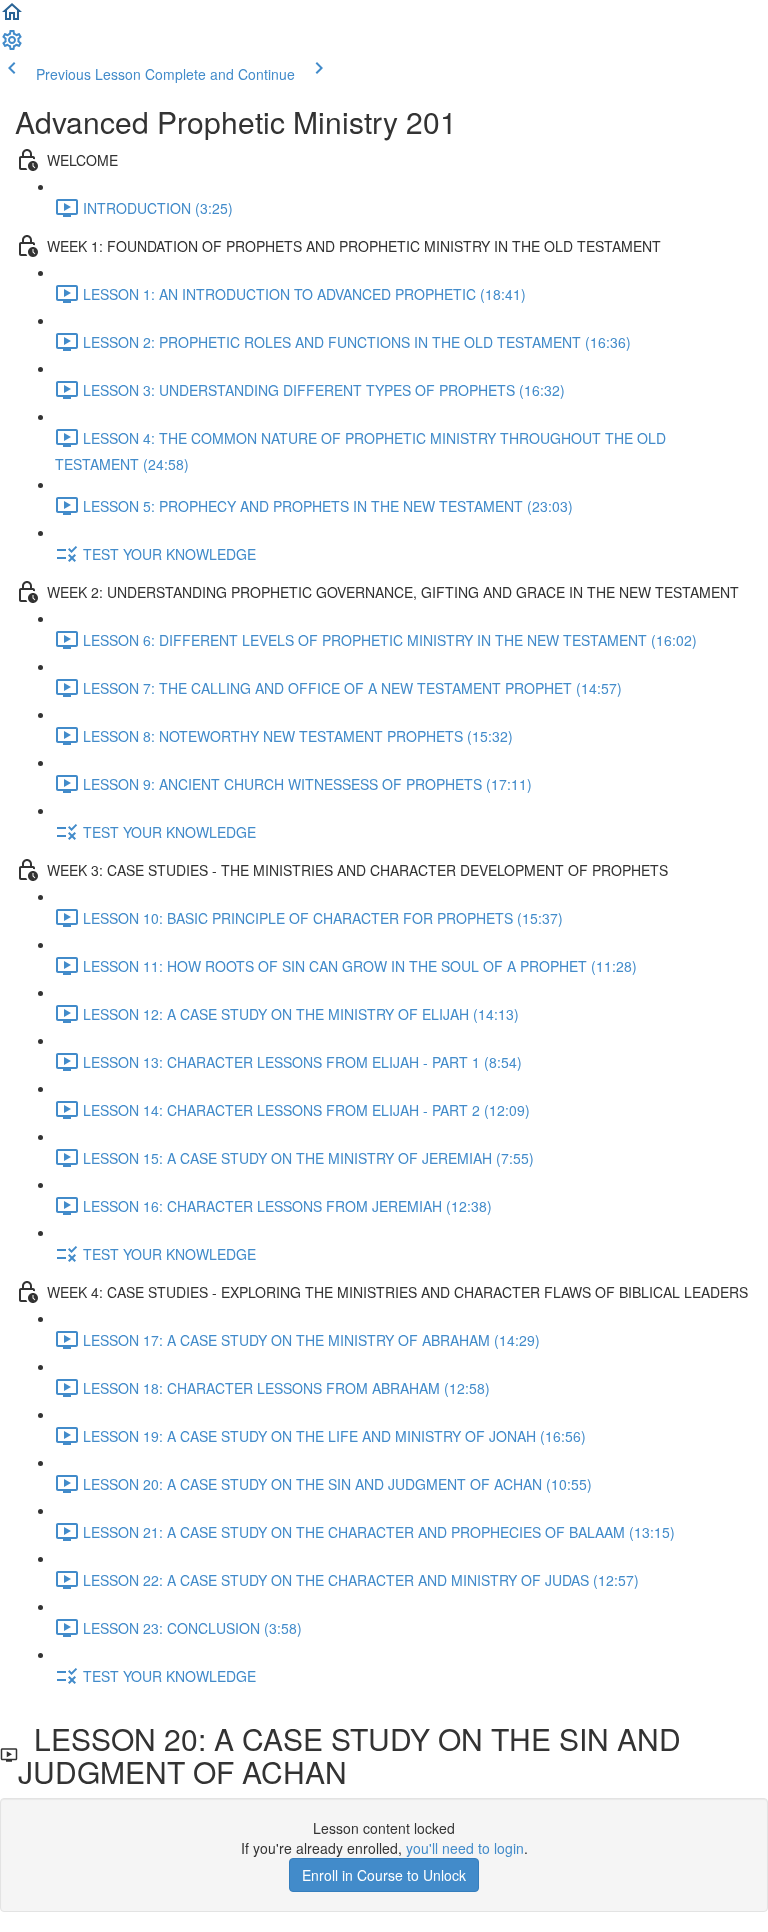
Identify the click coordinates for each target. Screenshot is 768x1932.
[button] (12, 18)
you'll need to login (465, 1848)
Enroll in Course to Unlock (384, 1875)
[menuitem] (12, 46)
